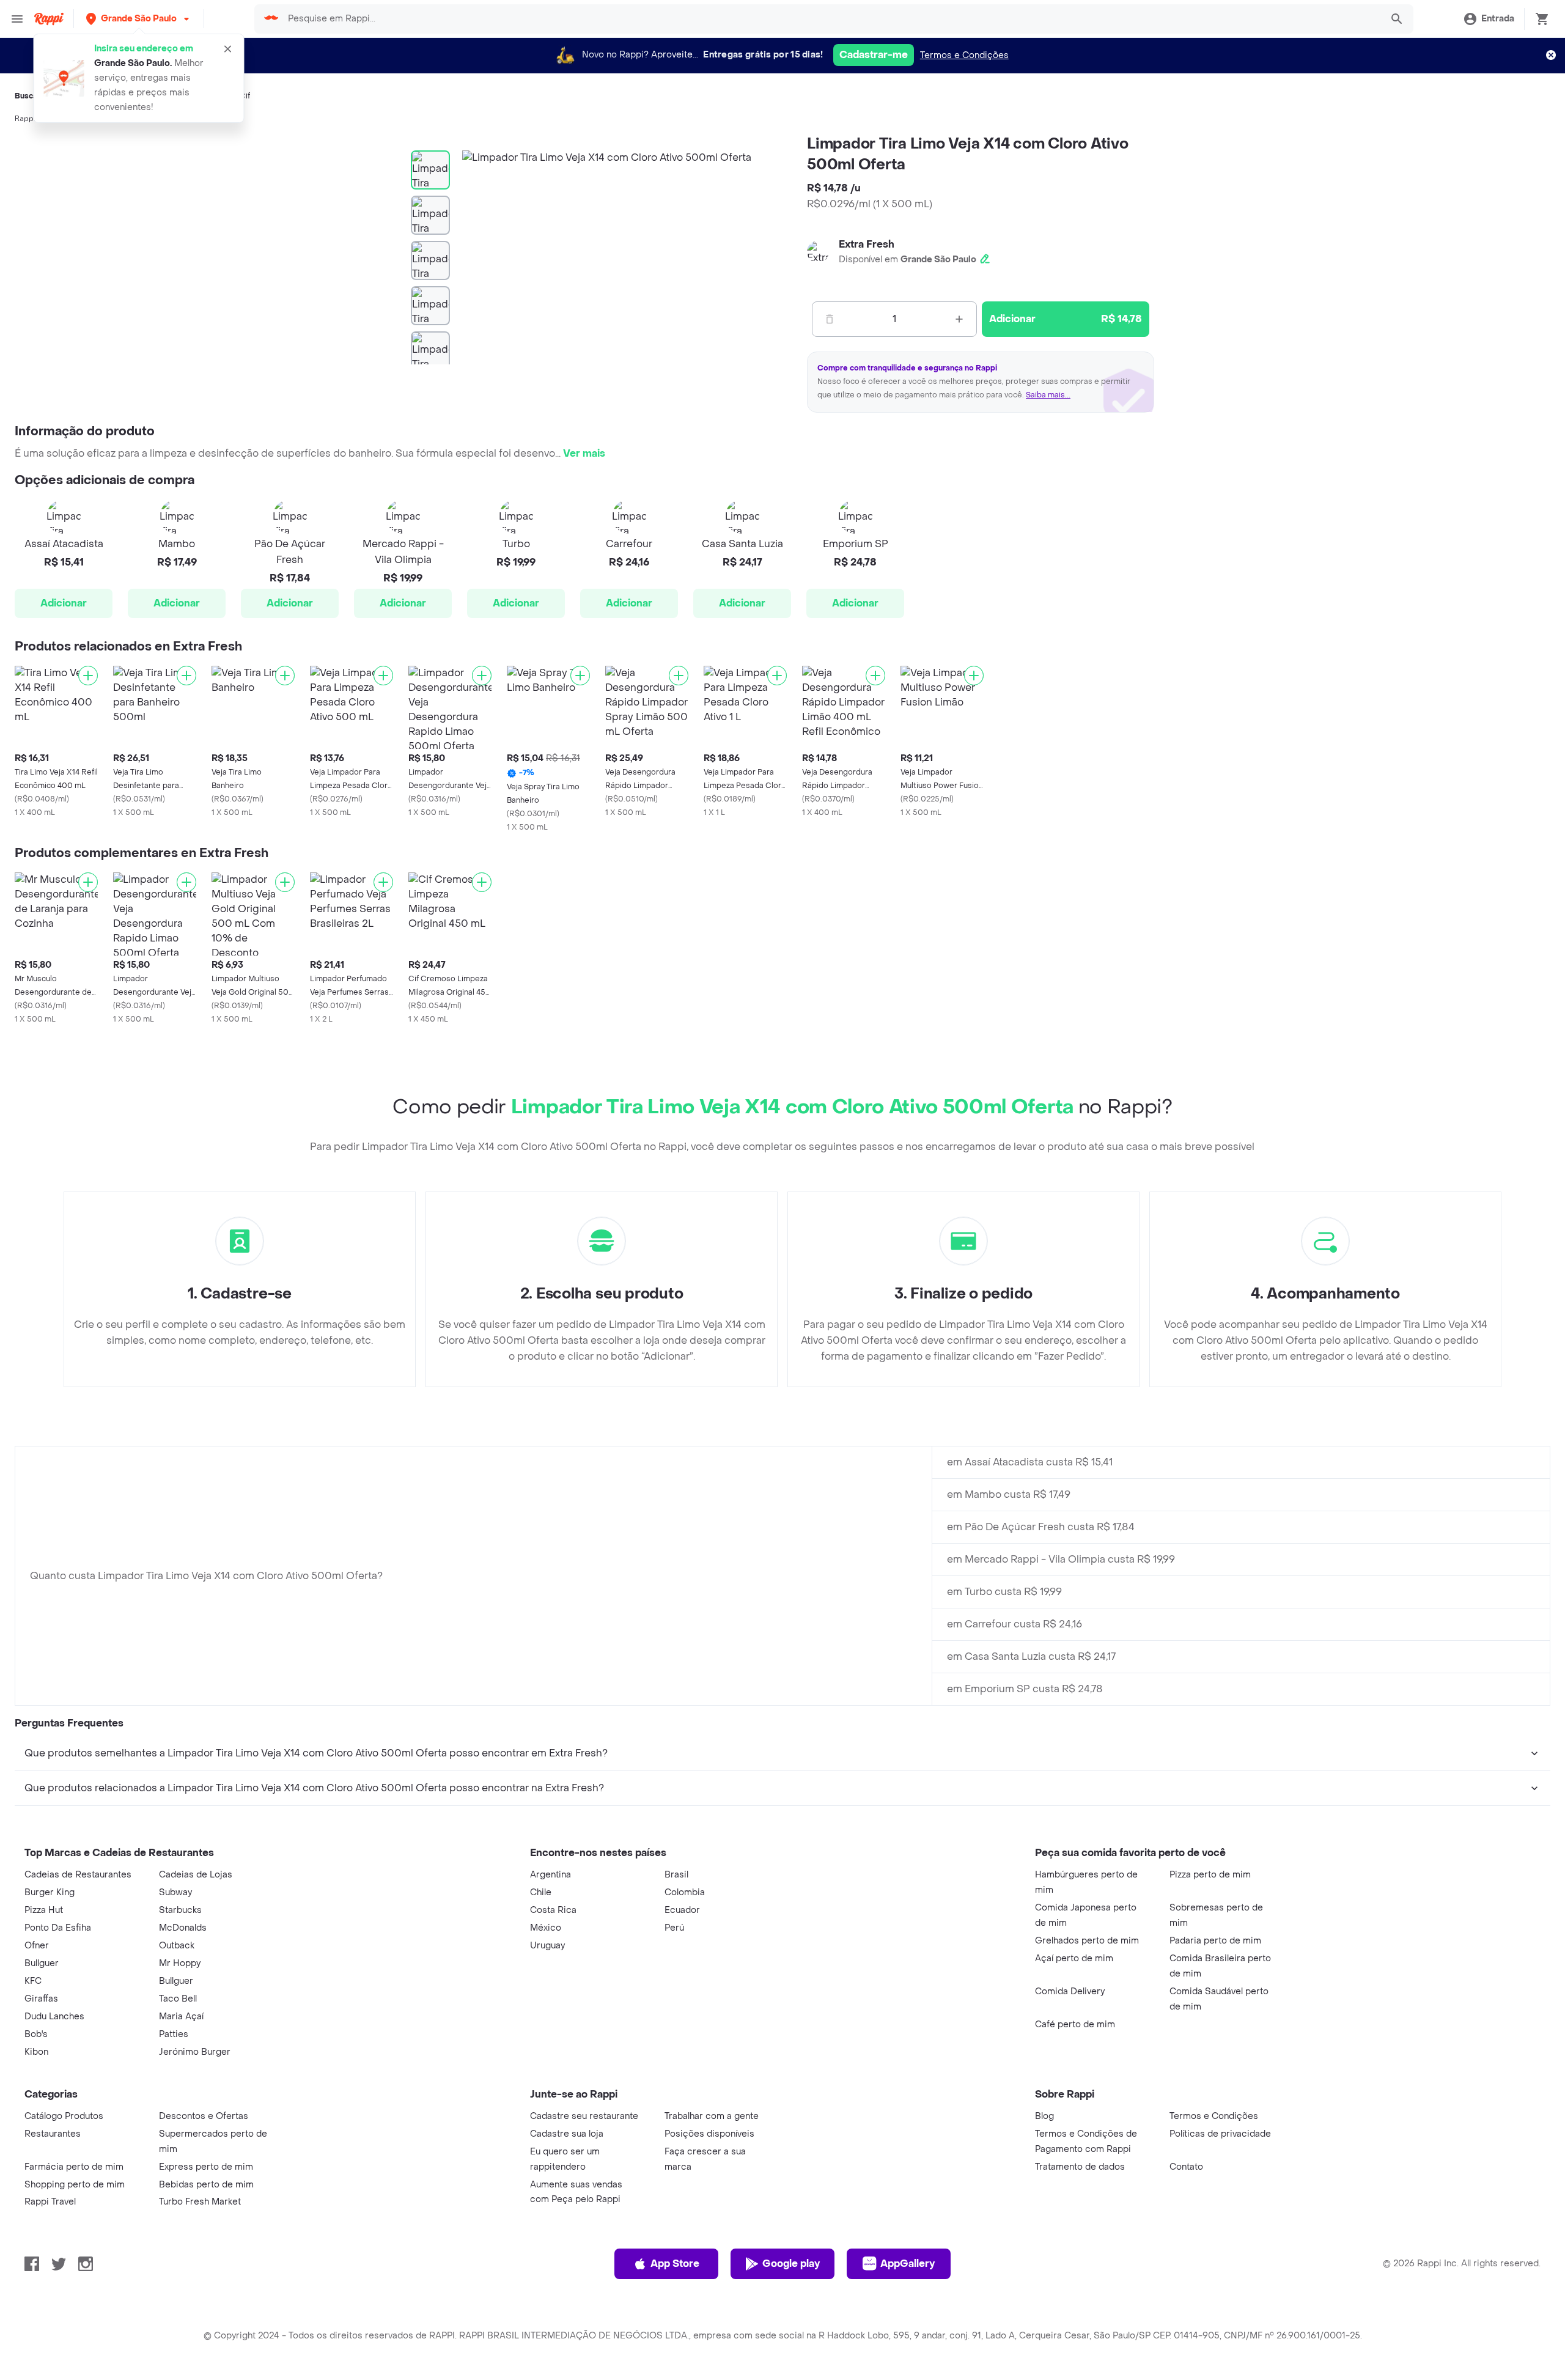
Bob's (36, 2034)
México (546, 1928)
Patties (174, 2034)
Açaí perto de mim (1074, 1958)
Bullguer (42, 1963)
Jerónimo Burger (195, 2052)
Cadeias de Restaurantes (78, 1875)
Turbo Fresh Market (200, 2202)
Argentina (551, 1875)
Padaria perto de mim (1215, 1941)
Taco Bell (178, 1999)
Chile (541, 1892)
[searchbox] (831, 19)
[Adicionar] (88, 676)
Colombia (685, 1892)
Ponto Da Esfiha (58, 1928)
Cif (245, 96)
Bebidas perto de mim (206, 2185)
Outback (177, 1946)
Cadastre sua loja (567, 2134)
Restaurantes (53, 2134)
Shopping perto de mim (75, 2185)
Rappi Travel (50, 2202)
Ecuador (682, 1910)
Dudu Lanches (54, 2017)
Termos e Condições (964, 55)
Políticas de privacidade (1220, 2134)
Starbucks (180, 1910)
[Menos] (830, 319)
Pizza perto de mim (1210, 1875)
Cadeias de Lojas (196, 1875)
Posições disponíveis (709, 2134)
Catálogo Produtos (64, 2116)
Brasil (676, 1875)
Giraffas (41, 1999)
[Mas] (959, 319)
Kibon (36, 2052)
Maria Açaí (181, 2017)
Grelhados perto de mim (1087, 1941)
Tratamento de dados (1080, 2167)
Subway (175, 1892)
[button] (139, 19)
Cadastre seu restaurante (584, 2116)
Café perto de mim (1075, 2024)
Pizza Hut (44, 1910)
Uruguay (547, 1946)
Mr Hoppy (180, 1963)
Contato (1186, 2167)
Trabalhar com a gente (712, 2116)
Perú (674, 1928)
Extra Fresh (867, 244)
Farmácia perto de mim (74, 2167)
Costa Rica (553, 1910)
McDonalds (183, 1928)
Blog (1044, 2116)
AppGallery (908, 2264)
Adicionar (64, 603)
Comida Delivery (1070, 1991)
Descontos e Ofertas (204, 2116)
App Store (675, 2264)
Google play (791, 2264)
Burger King (50, 1892)
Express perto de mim (206, 2167)
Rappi (25, 119)
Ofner (37, 1946)
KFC (33, 1981)
